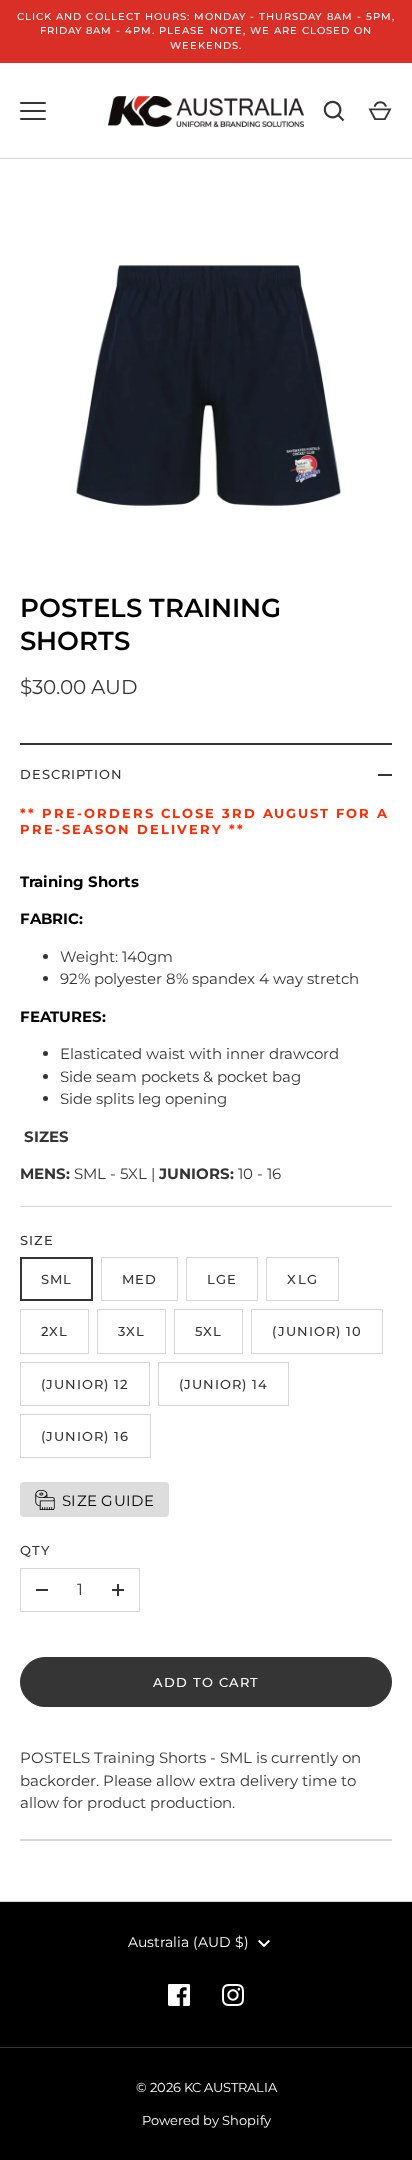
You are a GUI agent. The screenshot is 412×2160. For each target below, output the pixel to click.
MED (139, 1279)
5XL (208, 1331)
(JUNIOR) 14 (224, 1384)
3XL (131, 1331)
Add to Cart (206, 1682)
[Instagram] (233, 1995)
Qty (35, 1550)
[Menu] (33, 111)
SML (56, 1279)
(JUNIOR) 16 (85, 1436)
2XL (54, 1331)
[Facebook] (179, 1995)
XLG (302, 1279)
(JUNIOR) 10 (317, 1331)
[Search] (334, 111)
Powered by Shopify (206, 2120)
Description (72, 774)
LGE (222, 1279)
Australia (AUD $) (188, 1942)
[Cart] (380, 111)
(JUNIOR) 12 (85, 1384)
